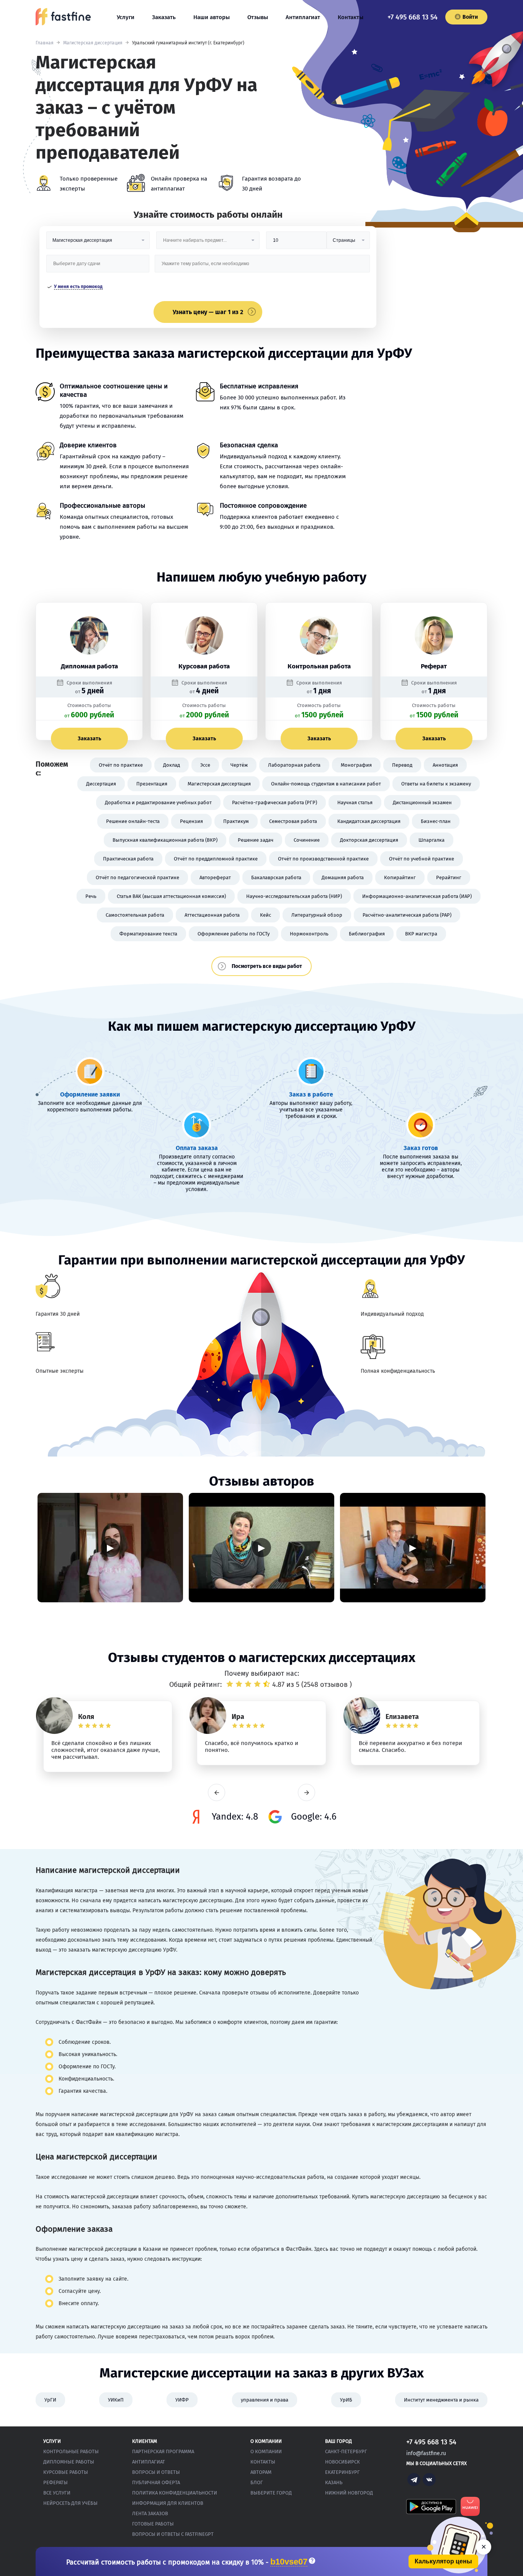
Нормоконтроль (309, 934)
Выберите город (271, 2493)
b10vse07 (289, 2562)
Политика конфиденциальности (175, 2493)
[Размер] (296, 243)
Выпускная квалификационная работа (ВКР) (165, 840)
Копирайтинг (400, 877)
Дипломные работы (69, 2462)
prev (217, 1793)
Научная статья (355, 802)
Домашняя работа (343, 877)
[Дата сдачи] (98, 266)
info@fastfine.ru (426, 2453)
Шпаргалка (431, 840)
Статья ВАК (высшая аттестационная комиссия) (171, 896)
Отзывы (258, 17)
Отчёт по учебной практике (422, 859)
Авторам (261, 2472)
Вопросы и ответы (156, 2472)
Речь (91, 896)
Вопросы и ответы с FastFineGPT (173, 2534)
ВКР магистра (421, 934)
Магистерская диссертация (93, 43)
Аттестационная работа (212, 915)
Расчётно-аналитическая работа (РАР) (407, 915)
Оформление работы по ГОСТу (234, 934)
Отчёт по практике (121, 765)
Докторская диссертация (369, 840)
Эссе (205, 765)
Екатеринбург (342, 2472)
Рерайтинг (449, 877)
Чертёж (239, 765)
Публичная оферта (156, 2482)
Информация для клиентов (168, 2503)
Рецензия (191, 821)
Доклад (172, 765)
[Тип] (348, 243)
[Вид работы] (98, 243)
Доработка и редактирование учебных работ (158, 802)
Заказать (164, 17)
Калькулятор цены (443, 2561)
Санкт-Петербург (346, 2451)
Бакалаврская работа (276, 877)
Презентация (152, 784)
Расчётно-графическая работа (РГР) (275, 802)
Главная (45, 43)
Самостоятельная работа (135, 915)
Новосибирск (342, 2462)
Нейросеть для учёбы (70, 2503)
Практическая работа (128, 859)
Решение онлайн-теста (133, 821)
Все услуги (57, 2493)
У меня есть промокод (78, 287)
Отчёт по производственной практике (323, 859)
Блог (257, 2482)
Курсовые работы (66, 2472)
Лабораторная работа (294, 765)
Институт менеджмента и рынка (441, 2400)
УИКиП (116, 2400)
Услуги (126, 17)
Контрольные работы (71, 2451)
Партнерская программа (163, 2451)
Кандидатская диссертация (369, 821)
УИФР (182, 2400)
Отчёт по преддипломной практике (216, 859)
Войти (470, 17)
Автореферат (215, 877)
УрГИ (50, 2400)
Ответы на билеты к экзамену (436, 784)
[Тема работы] (262, 266)
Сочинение (307, 840)
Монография (356, 765)
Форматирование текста (148, 934)
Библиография (367, 934)
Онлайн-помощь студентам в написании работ (326, 784)
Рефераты (56, 2482)
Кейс (266, 915)
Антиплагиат (303, 17)
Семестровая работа (293, 821)
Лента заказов (150, 2513)
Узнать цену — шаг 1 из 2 (208, 312)
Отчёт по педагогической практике (137, 877)
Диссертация (101, 784)
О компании (266, 2451)
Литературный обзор (317, 915)
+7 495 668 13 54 (413, 17)
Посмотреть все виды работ (267, 966)
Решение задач (256, 840)
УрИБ (346, 2400)
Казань (334, 2482)
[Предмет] (208, 243)
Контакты (351, 17)
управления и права (265, 2400)
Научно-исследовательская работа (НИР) (294, 896)
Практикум (236, 821)
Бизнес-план (436, 821)
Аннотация (445, 765)
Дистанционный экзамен (422, 802)
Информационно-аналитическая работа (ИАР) (417, 896)
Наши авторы (212, 17)
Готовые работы (153, 2524)
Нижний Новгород (349, 2493)
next (306, 1793)
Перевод (402, 765)
